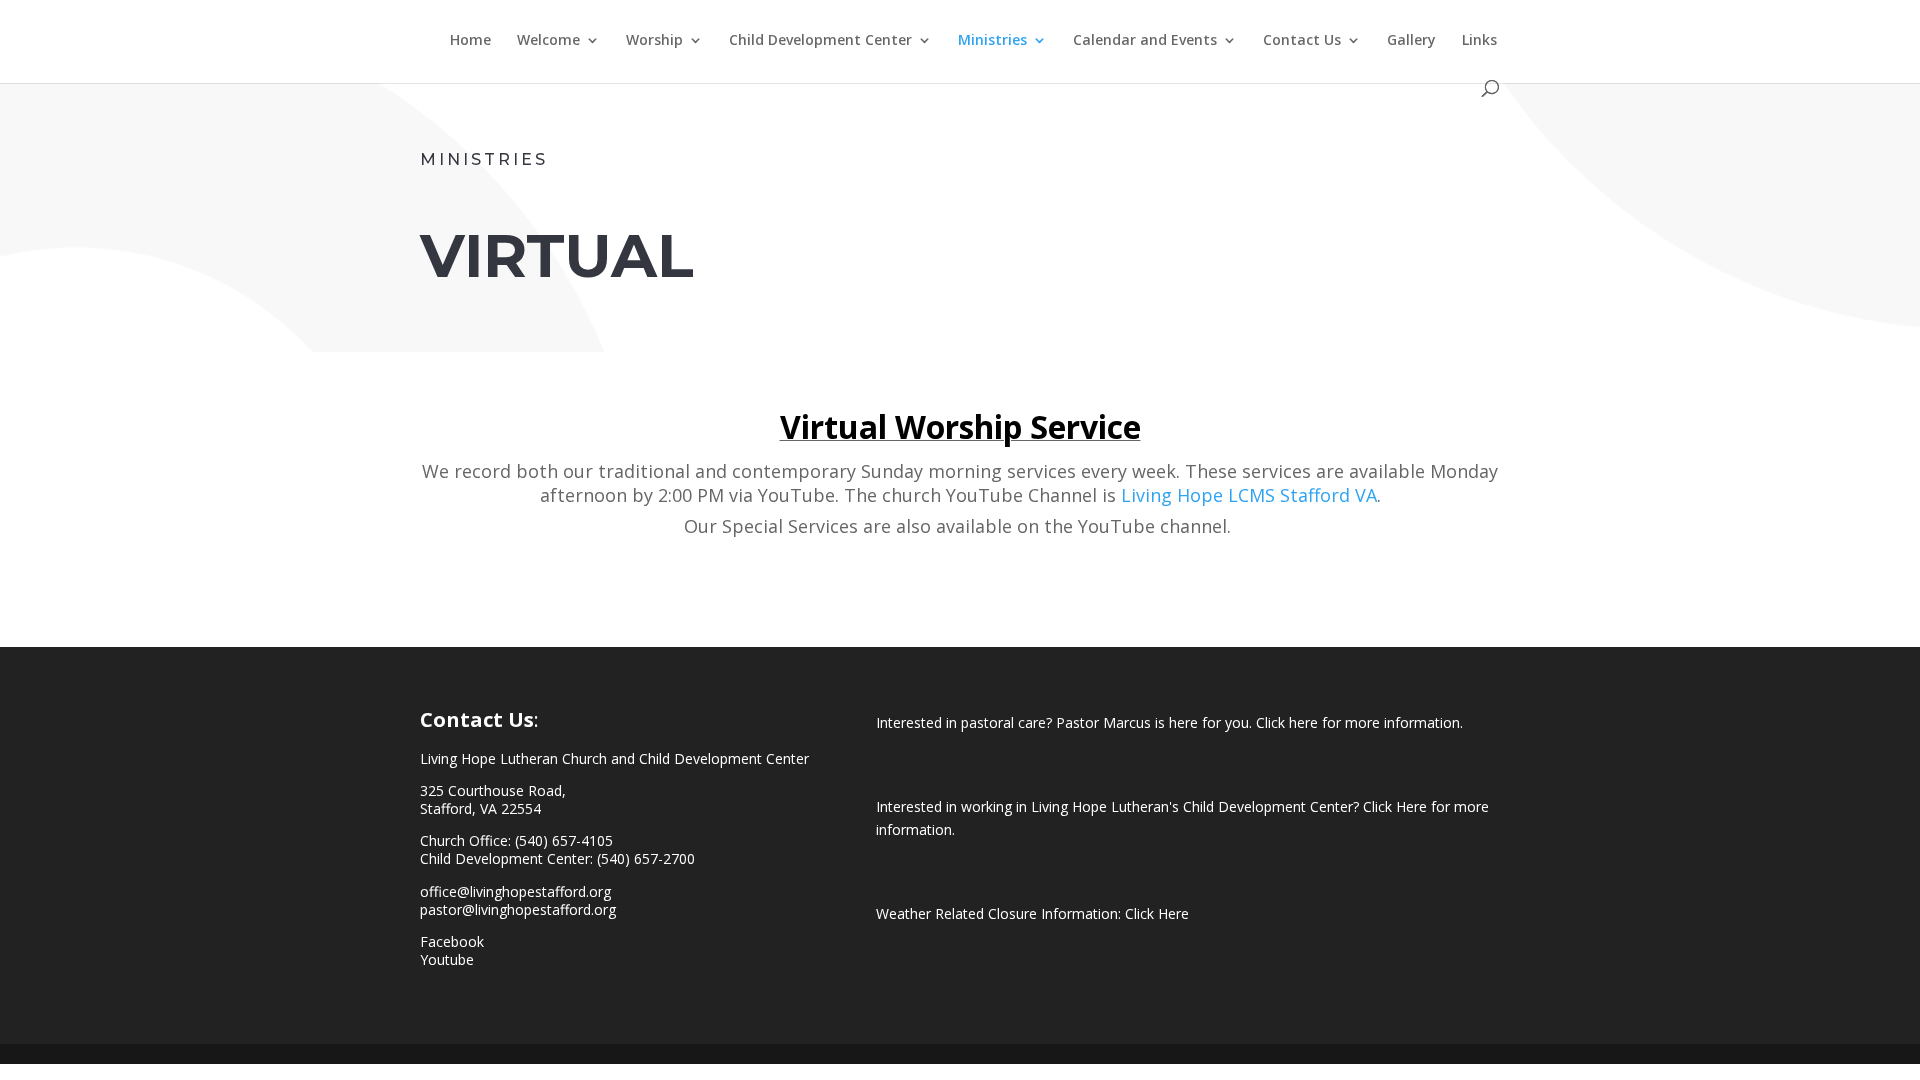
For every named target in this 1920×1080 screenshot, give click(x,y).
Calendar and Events (1145, 41)
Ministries (992, 41)
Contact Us (1302, 41)
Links (1479, 41)
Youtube (447, 959)
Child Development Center (820, 41)
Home (470, 41)
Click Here (1157, 913)
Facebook (452, 941)
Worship (654, 41)
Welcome (548, 41)
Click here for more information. (1359, 722)
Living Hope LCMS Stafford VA (1249, 495)
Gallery (1411, 41)
